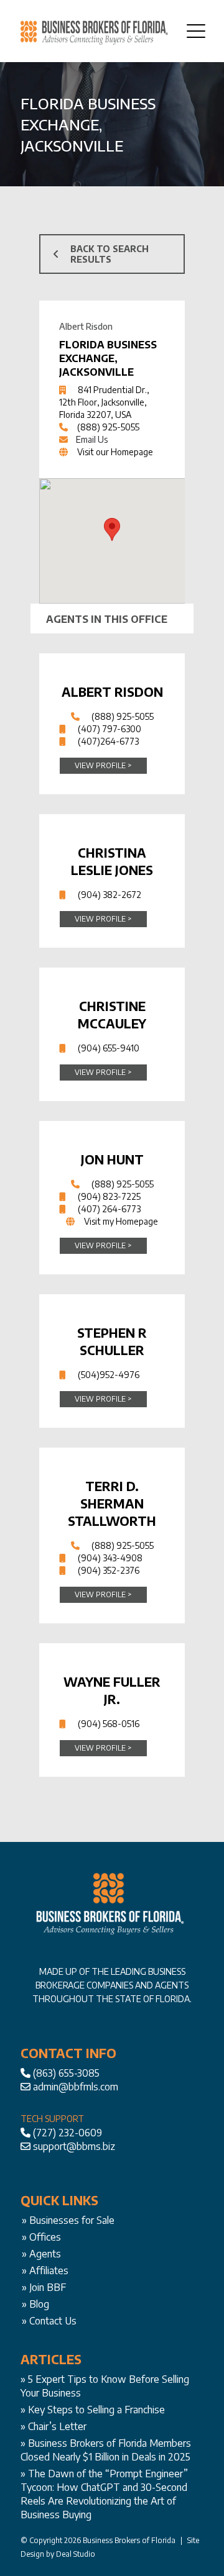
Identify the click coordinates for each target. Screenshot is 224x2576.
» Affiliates (45, 2270)
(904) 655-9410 (109, 1048)
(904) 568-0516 (109, 1724)
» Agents (41, 2254)
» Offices (41, 2237)
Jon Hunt (112, 1159)
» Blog (35, 2304)
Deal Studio (76, 2554)
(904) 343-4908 (110, 1558)
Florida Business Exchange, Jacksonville (108, 358)
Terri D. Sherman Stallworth (112, 1503)
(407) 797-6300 (110, 729)
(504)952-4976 (109, 1375)
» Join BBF (44, 2287)
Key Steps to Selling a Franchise (96, 2410)
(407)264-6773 (108, 741)
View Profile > (103, 765)
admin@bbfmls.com (76, 2087)
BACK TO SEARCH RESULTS (110, 254)
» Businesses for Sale (68, 2220)
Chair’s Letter (57, 2426)
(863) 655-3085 (66, 2073)
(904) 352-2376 (109, 1570)
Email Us (92, 439)
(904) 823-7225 (109, 1196)
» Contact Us (49, 2321)
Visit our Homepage (115, 452)
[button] (112, 529)
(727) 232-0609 (68, 2133)
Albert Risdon (112, 692)
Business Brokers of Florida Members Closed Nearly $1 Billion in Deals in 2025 (106, 2450)
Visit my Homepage (121, 1221)
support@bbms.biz (74, 2146)
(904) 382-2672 (110, 895)
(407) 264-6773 (109, 1209)
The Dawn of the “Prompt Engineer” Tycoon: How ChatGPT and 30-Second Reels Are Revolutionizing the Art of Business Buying (104, 2494)
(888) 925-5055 (108, 427)
